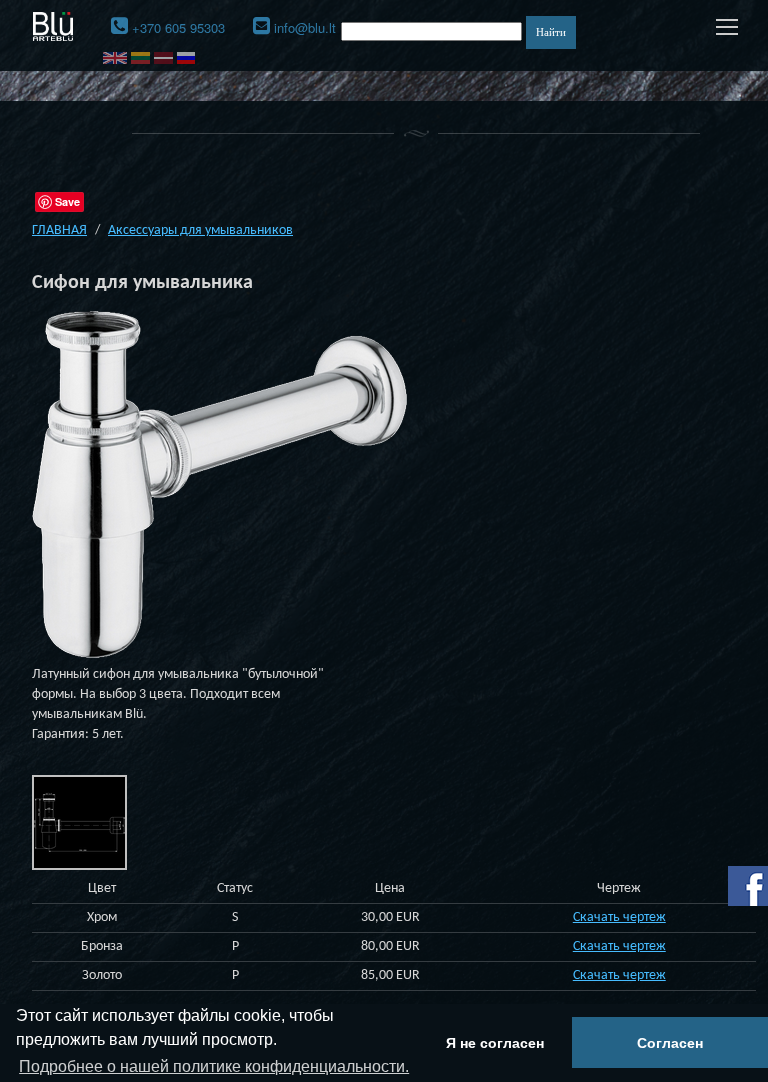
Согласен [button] (670, 1043)
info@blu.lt (305, 27)
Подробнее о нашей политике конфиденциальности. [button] (214, 1066)
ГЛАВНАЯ (59, 230)
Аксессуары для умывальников (200, 230)
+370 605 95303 (178, 27)
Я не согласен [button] (495, 1043)
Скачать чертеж (619, 917)
